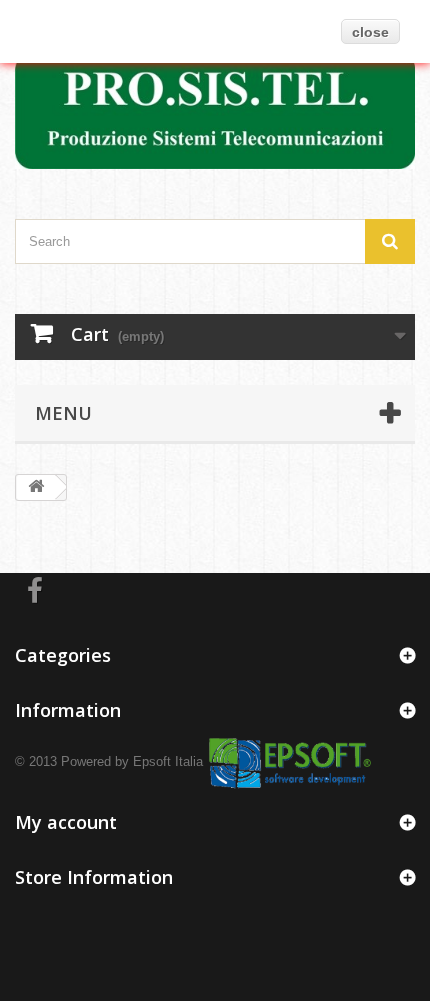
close (370, 32)
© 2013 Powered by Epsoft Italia (109, 760)
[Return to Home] (36, 487)
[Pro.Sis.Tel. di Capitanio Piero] (215, 110)
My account (66, 822)
